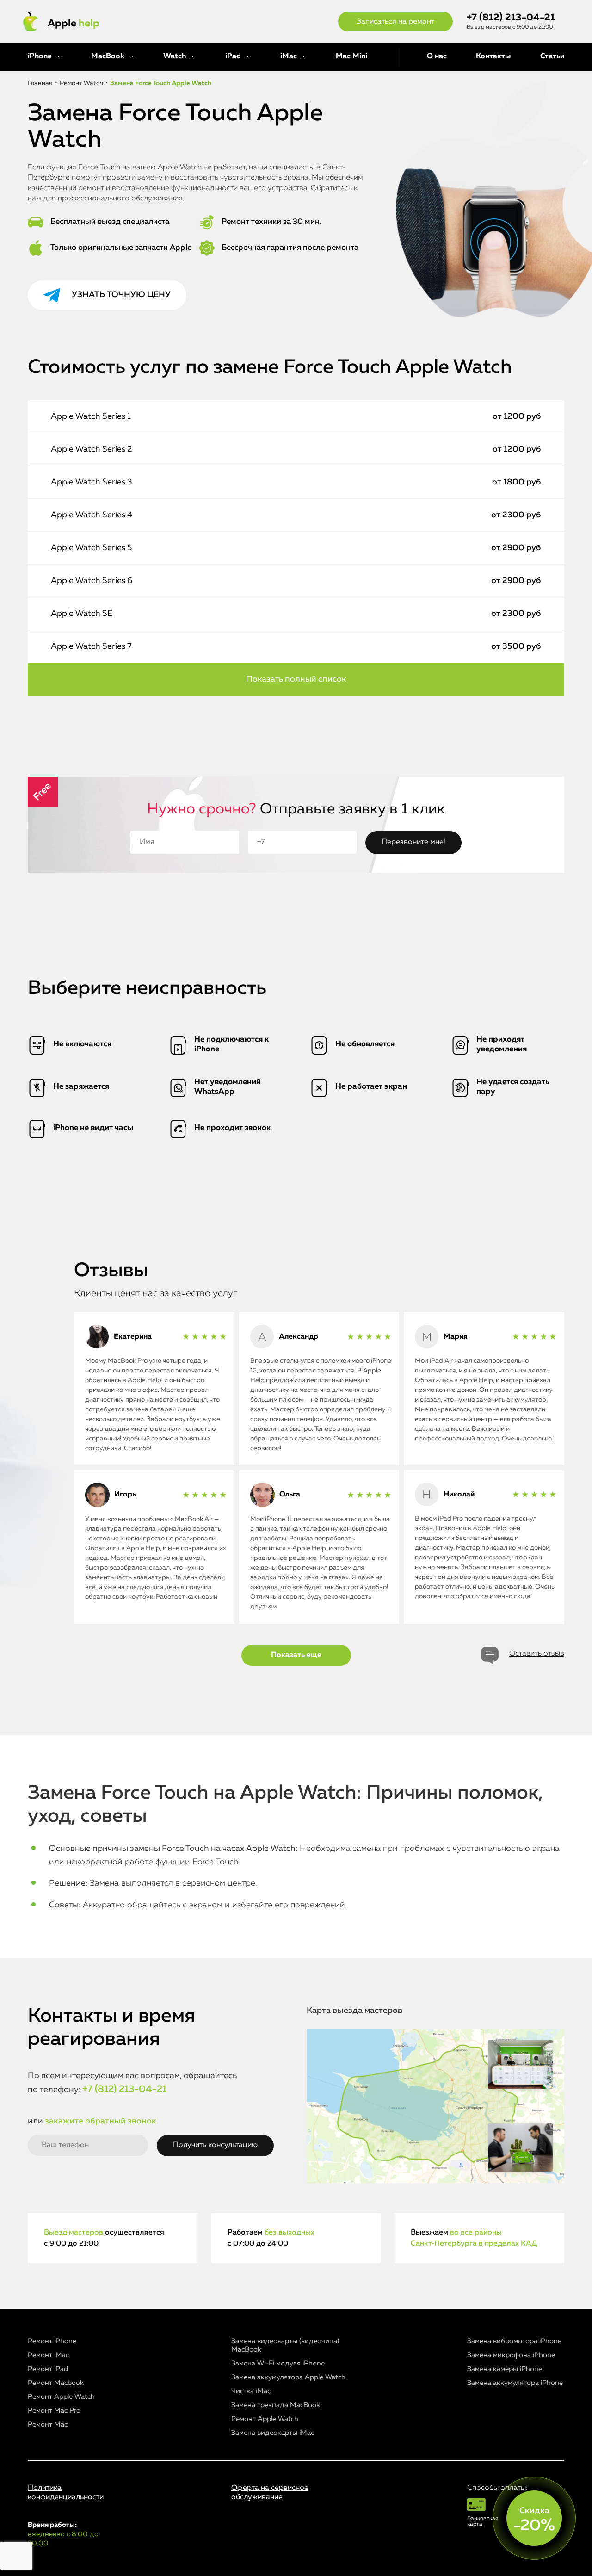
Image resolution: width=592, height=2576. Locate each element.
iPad (233, 56)
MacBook (108, 56)
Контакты (493, 56)
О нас (437, 56)
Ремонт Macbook (56, 2383)
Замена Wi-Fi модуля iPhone (278, 2363)
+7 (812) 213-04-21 (511, 18)
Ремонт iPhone (52, 2341)
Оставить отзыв (537, 1654)
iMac (289, 56)
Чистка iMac (251, 2391)
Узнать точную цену (121, 295)
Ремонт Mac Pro (54, 2411)
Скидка (534, 2520)
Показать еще (296, 1655)
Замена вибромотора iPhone (514, 2341)
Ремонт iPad (48, 2369)
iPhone (40, 56)
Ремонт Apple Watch (61, 2397)
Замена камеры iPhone (505, 2369)
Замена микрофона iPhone (511, 2355)
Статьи (552, 56)
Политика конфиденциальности (66, 2492)
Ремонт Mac (48, 2424)
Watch (175, 56)
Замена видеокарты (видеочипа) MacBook (285, 2345)
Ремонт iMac (48, 2355)
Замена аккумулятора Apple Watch (288, 2377)
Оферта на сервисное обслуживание (270, 2492)
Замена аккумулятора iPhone (515, 2383)
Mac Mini (351, 56)
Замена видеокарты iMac (273, 2433)
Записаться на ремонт (395, 22)
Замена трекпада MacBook (276, 2405)
